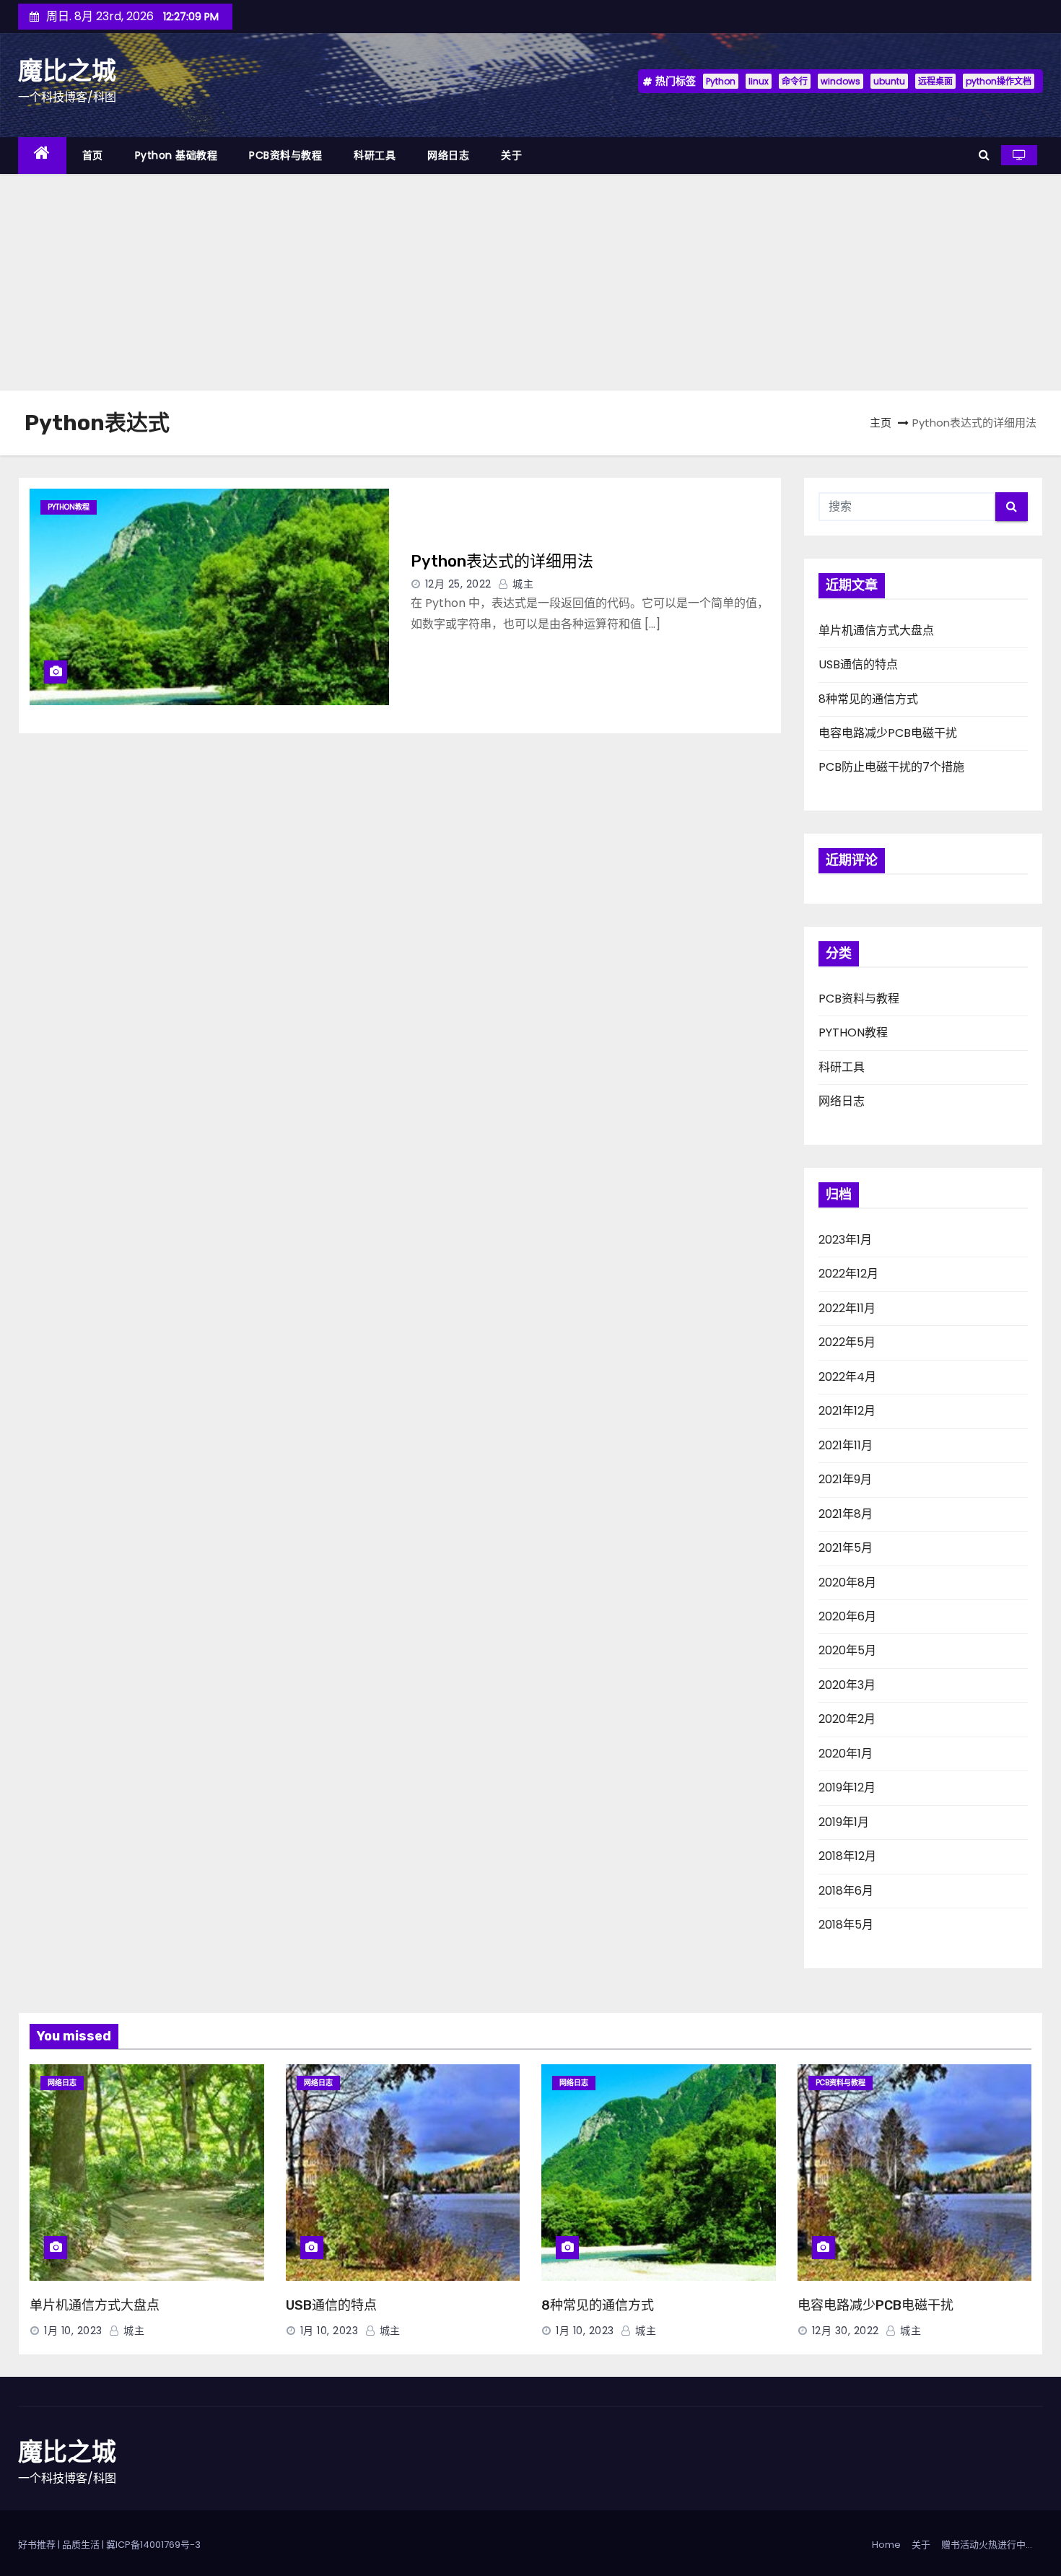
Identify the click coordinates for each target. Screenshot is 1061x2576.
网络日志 (448, 155)
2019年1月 (844, 1822)
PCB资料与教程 (285, 155)
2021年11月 (846, 1445)
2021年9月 (845, 1479)
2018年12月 (847, 1856)
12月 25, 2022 (458, 584)
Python (721, 81)
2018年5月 (846, 1925)
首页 (93, 155)
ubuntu (889, 81)
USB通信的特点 (858, 664)
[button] (984, 155)
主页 (881, 423)
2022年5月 (847, 1342)
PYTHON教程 (69, 507)
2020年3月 (847, 1685)
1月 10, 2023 (73, 2331)
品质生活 (81, 2545)
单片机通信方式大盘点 (876, 630)
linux (759, 81)
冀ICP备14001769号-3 (153, 2545)
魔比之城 (67, 71)
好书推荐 (37, 2545)
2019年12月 (847, 1787)
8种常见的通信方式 (868, 699)
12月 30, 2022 (846, 2331)
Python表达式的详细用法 (502, 561)
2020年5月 (847, 1650)
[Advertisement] (530, 282)
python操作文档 (999, 81)
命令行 (795, 81)
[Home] (42, 156)
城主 (521, 584)
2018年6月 (846, 1891)
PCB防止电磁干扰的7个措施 (891, 767)
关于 (511, 155)
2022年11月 (847, 1308)
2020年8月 (847, 1582)
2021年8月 (846, 1514)
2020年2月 (847, 1719)
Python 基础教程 (176, 155)
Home (886, 2545)
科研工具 (375, 155)
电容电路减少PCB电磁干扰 (888, 733)
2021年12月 (847, 1411)
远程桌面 (935, 81)
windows (840, 81)
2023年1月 (845, 1240)
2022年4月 (847, 1377)
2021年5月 (846, 1548)
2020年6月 (847, 1616)
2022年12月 (848, 1274)
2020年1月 (846, 1754)
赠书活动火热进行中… (987, 2545)
